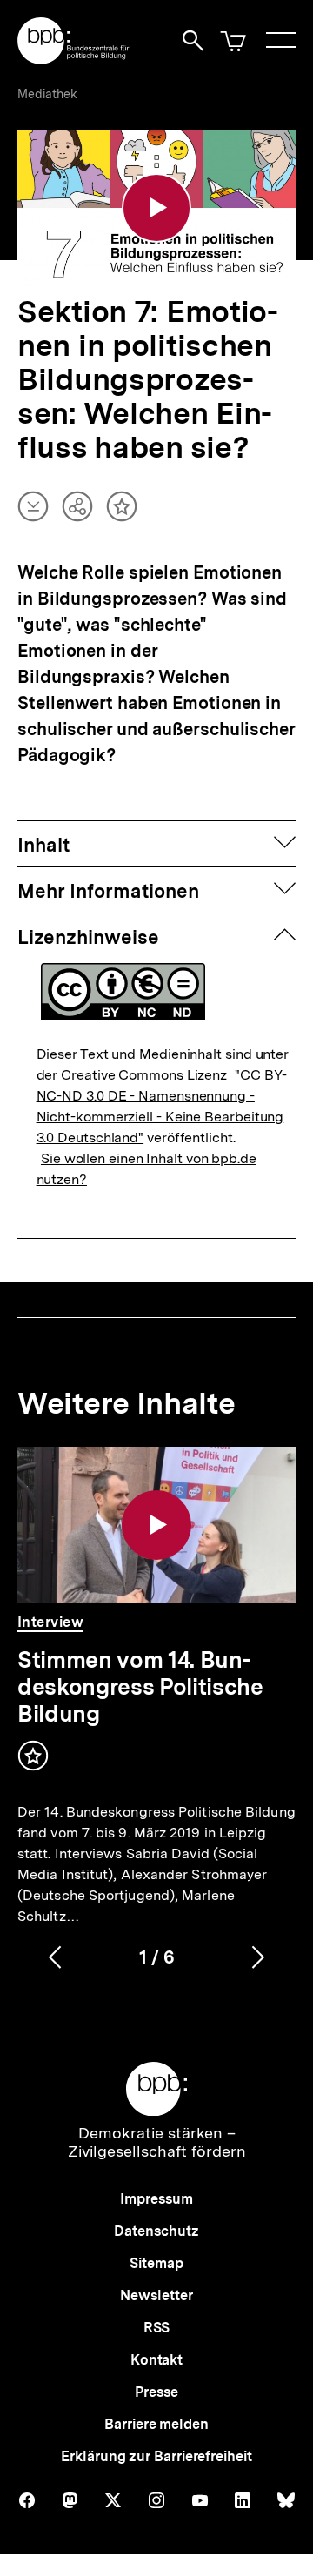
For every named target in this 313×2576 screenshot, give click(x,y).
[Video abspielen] (156, 208)
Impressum (156, 2199)
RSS (157, 2328)
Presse (156, 2392)
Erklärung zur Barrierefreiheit (156, 2456)
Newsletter (156, 2295)
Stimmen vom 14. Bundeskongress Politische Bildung (140, 1686)
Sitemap (156, 2263)
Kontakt (156, 2360)
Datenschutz (156, 2231)
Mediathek (47, 94)
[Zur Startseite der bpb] (74, 59)
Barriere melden (156, 2424)
